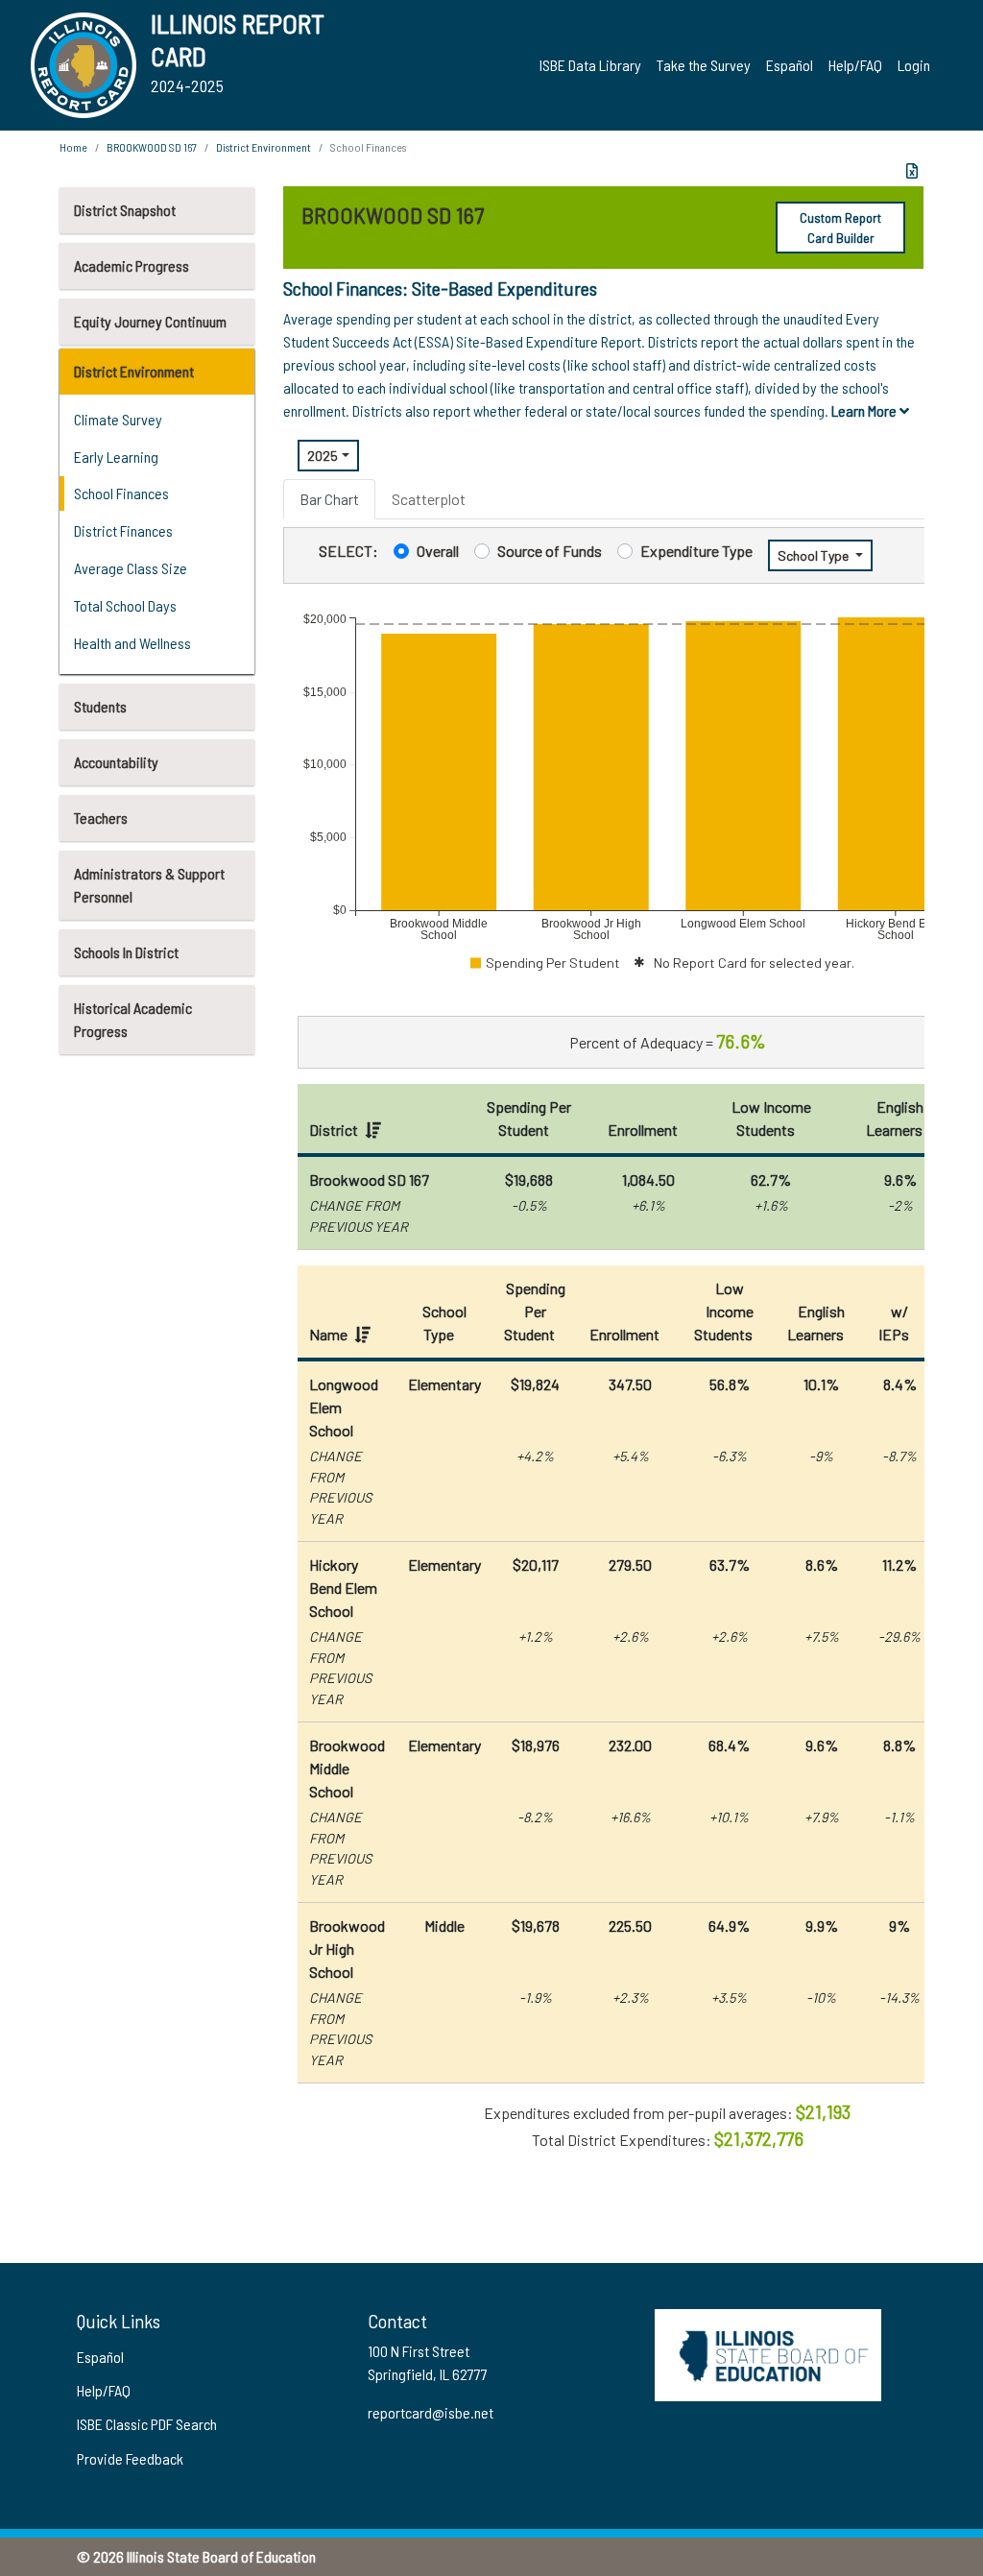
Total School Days (125, 605)
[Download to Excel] (912, 171)
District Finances (123, 530)
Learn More (865, 410)
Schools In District (126, 952)
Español (790, 65)
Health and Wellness (132, 643)
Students (100, 706)
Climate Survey (118, 419)
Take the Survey (704, 65)
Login (914, 65)
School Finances (121, 493)
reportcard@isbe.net (431, 2412)
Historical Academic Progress (133, 1019)
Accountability (116, 762)
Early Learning (116, 457)
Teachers (101, 818)
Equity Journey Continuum (150, 321)
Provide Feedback (130, 2458)
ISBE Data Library (590, 65)
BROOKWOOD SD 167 (152, 147)
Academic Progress (132, 265)
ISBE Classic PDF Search (147, 2424)
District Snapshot (125, 210)
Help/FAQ (855, 65)
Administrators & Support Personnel (149, 885)
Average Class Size (131, 568)
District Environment (134, 371)
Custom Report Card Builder (840, 228)
